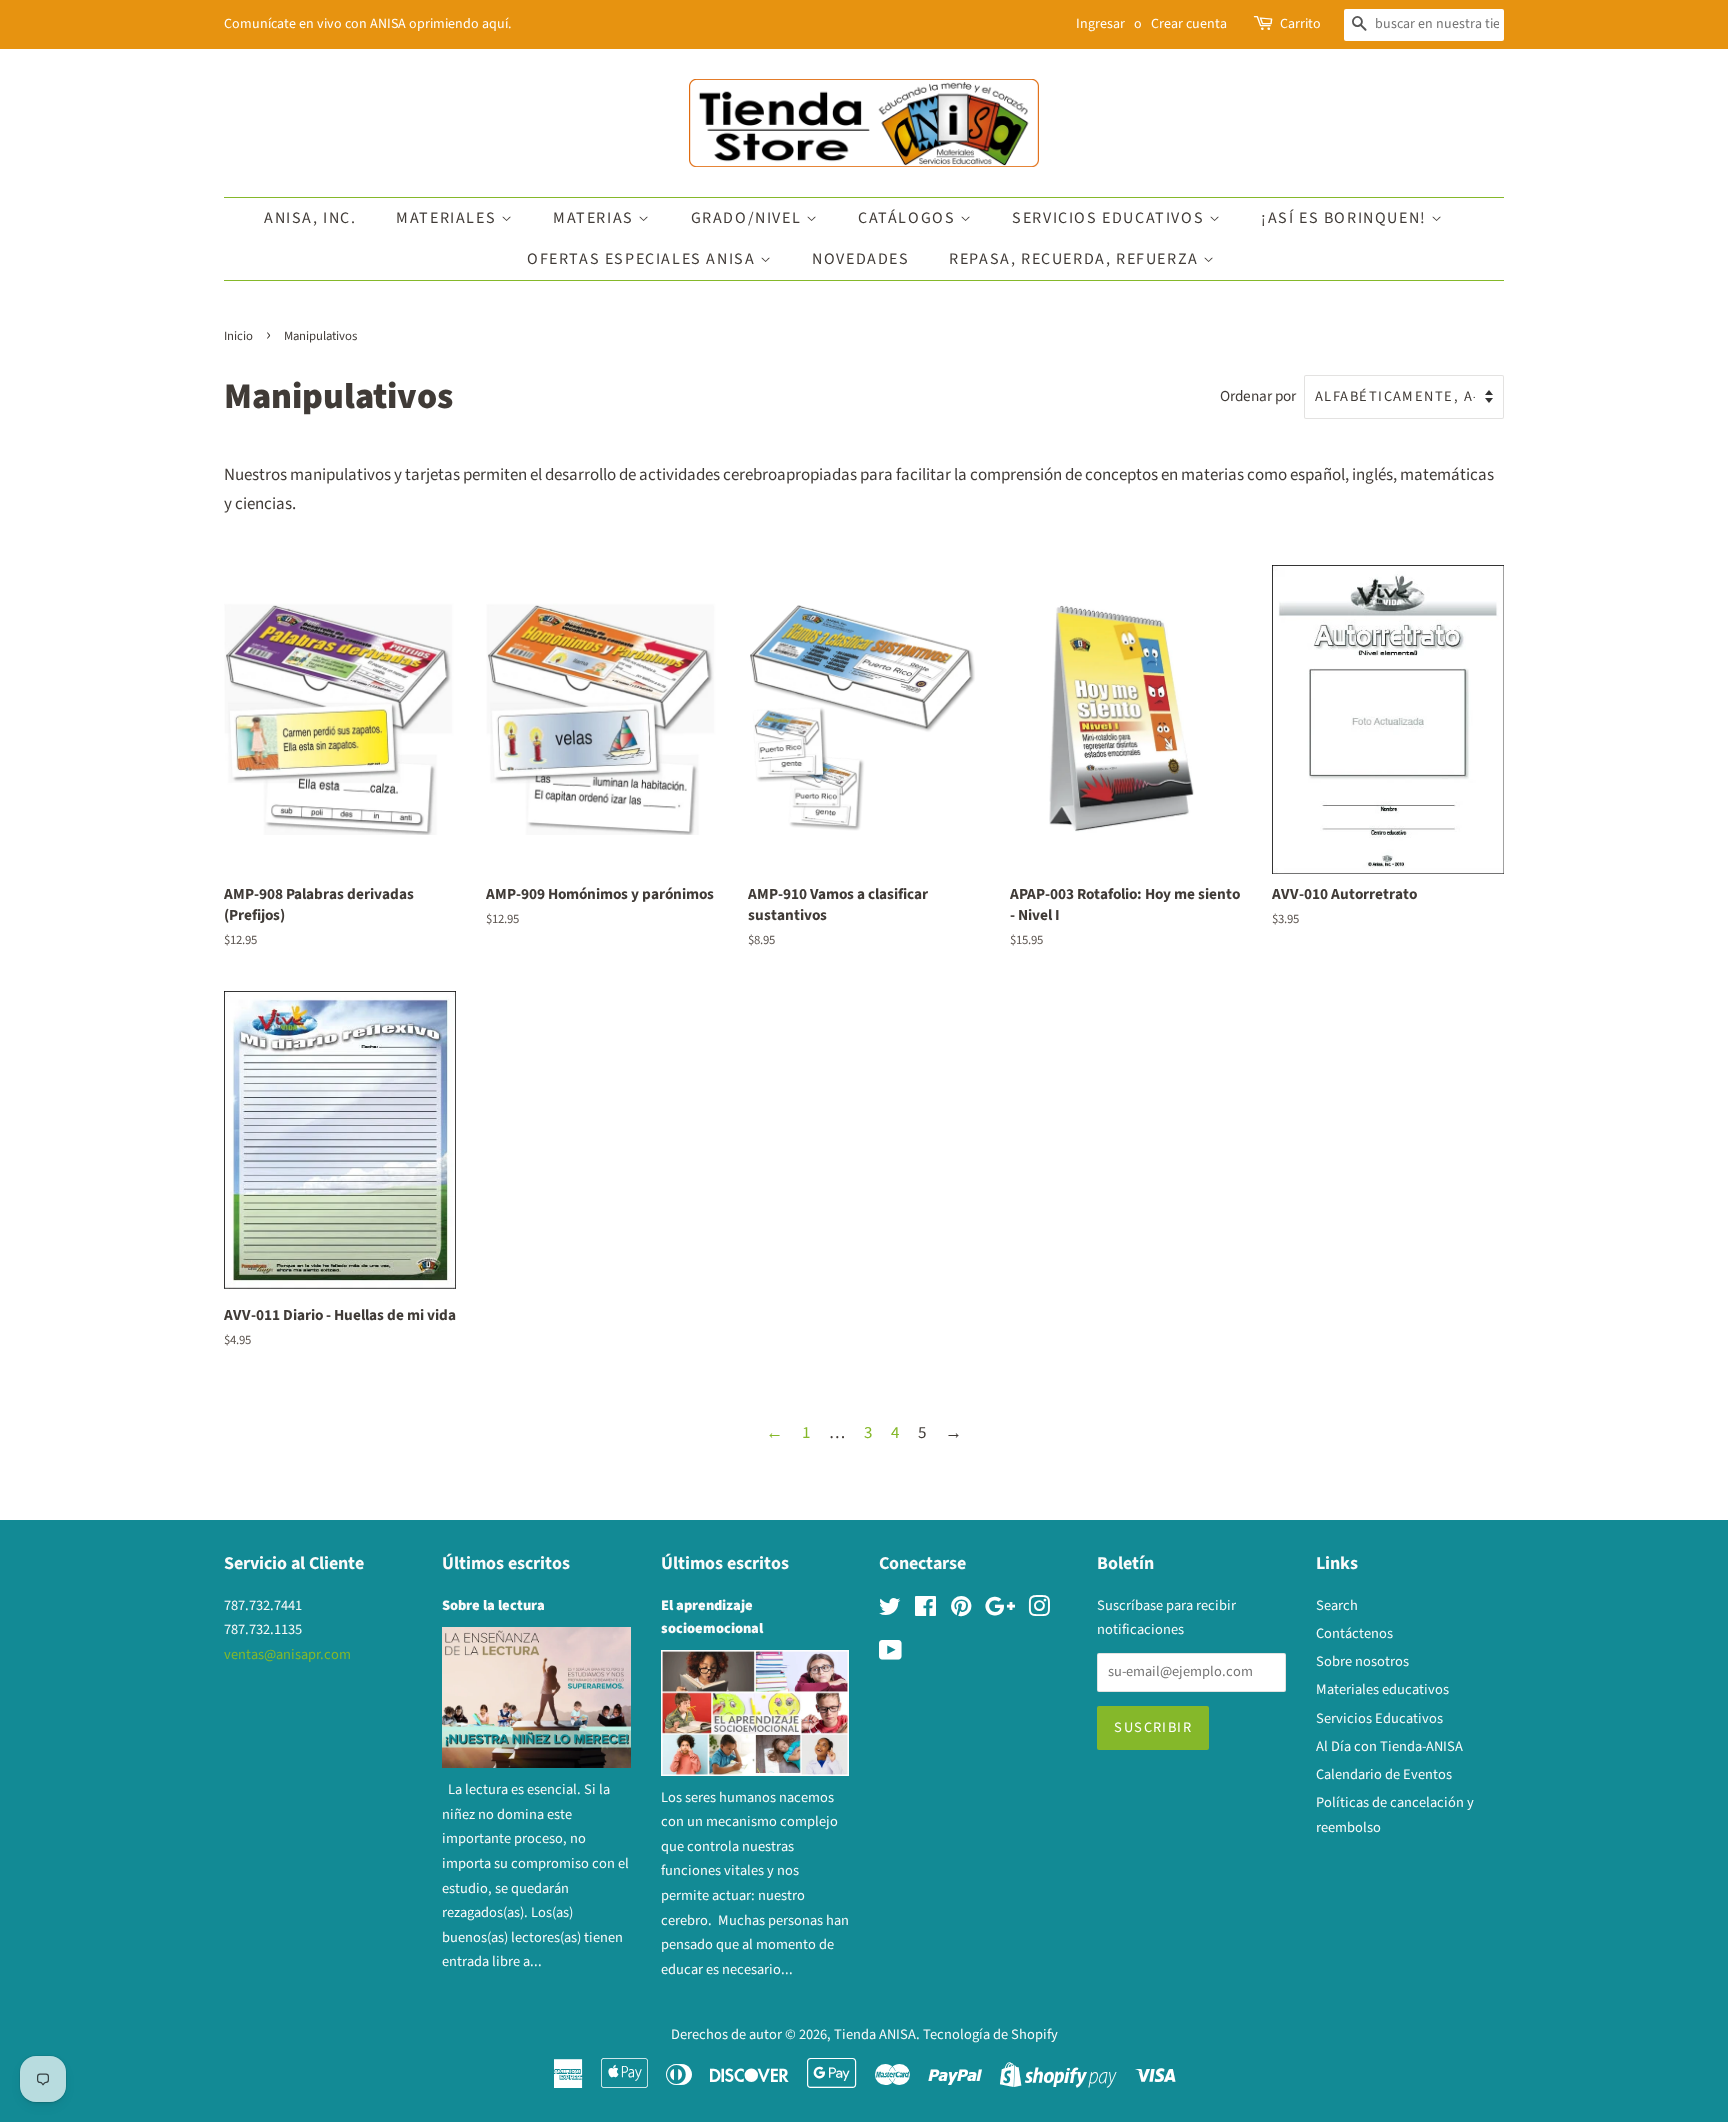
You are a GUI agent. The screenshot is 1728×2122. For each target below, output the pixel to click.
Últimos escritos (506, 1563)
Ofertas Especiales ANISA (643, 259)
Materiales (448, 218)
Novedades (860, 259)
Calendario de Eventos (1384, 1774)
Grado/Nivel (748, 218)
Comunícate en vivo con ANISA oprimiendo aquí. (367, 24)
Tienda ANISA (875, 2034)
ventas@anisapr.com (287, 1654)
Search (1337, 1605)
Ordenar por (1258, 396)
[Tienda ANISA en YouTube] (890, 1654)
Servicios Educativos (1110, 218)
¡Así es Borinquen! (1346, 218)
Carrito (1300, 24)
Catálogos (909, 218)
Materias (595, 218)
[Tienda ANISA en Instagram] (1039, 1610)
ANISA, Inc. (310, 218)
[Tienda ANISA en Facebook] (925, 1610)
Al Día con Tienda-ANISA (1389, 1746)
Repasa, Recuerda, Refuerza (1076, 259)
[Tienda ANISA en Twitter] (890, 1610)
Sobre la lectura (493, 1605)
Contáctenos (1354, 1633)
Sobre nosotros (1362, 1661)
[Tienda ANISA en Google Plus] (1000, 1610)
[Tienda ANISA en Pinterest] (961, 1610)
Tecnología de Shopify (990, 2034)
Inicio (238, 336)
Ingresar (1100, 24)
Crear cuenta (1189, 24)
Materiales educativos (1382, 1689)
